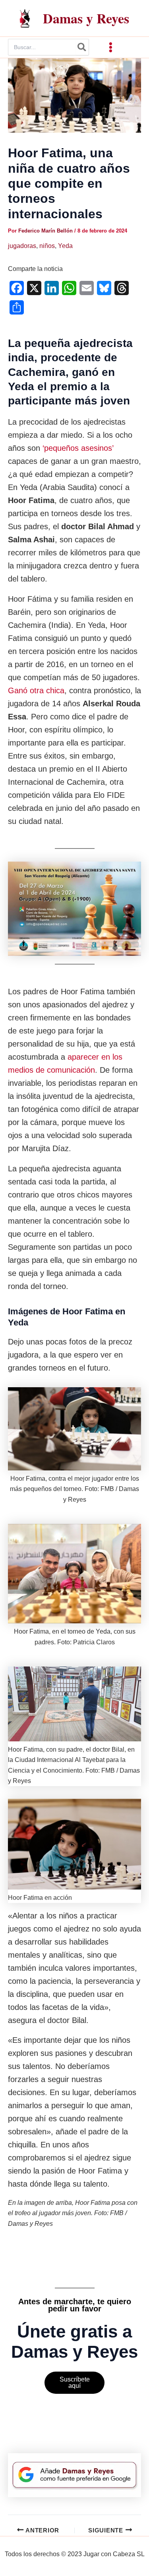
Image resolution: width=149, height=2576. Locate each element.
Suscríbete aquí (75, 2382)
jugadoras (22, 246)
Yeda (65, 246)
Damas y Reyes (86, 18)
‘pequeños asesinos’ (78, 448)
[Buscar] (82, 47)
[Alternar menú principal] (111, 47)
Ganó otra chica (36, 690)
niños (47, 246)
